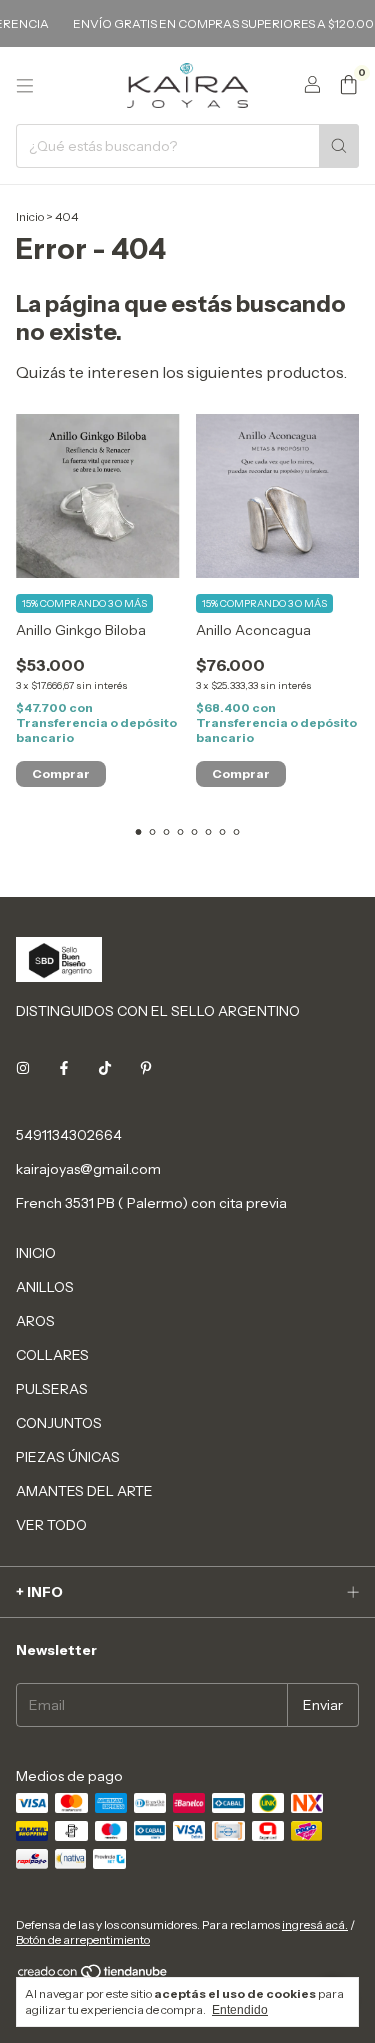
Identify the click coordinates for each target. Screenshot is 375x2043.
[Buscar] (339, 146)
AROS (35, 1321)
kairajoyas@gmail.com (88, 1169)
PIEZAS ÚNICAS (68, 1457)
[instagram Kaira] (23, 1069)
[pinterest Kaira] (146, 1069)
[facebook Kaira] (64, 1069)
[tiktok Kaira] (105, 1069)
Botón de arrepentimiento (83, 1939)
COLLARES (52, 1355)
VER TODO (51, 1525)
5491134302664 (69, 1135)
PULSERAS (52, 1389)
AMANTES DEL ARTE (84, 1491)
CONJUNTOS (59, 1423)
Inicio (30, 216)
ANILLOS (45, 1287)
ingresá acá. (315, 1924)
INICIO (36, 1253)
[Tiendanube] (93, 1975)
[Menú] (25, 86)
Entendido (240, 2010)
